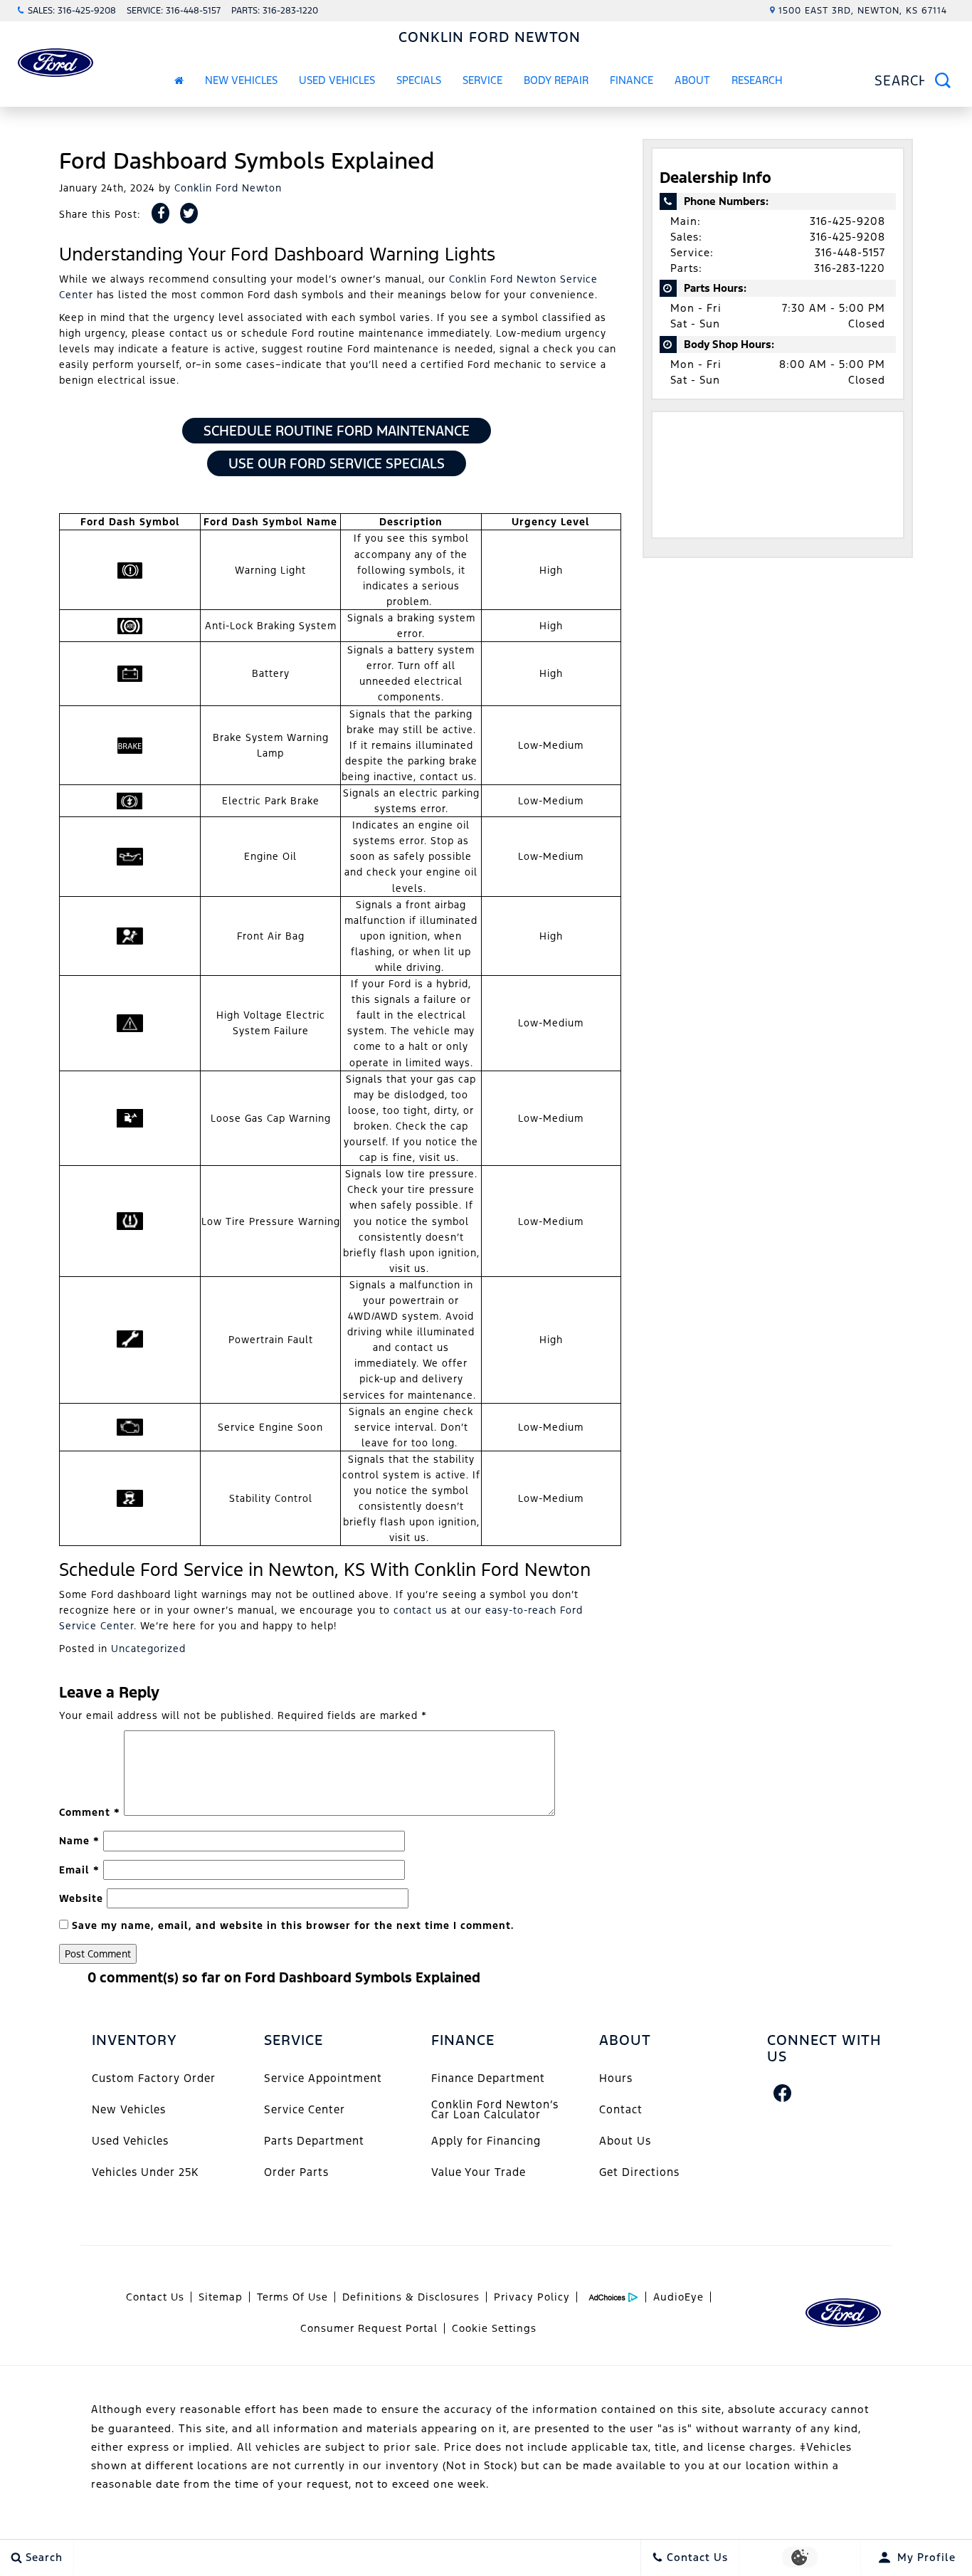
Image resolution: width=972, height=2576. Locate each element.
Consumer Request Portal (369, 2328)
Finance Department (488, 2078)
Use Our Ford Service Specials (337, 463)
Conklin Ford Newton (228, 188)
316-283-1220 (850, 268)
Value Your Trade (479, 2172)
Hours (616, 2078)
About (692, 80)
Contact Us (155, 2297)
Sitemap (221, 2297)
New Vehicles (241, 80)
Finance (632, 80)
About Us (625, 2141)
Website (81, 1898)
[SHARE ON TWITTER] (189, 213)
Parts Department (314, 2141)
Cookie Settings (494, 2328)
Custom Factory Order (154, 2078)
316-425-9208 (847, 221)
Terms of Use (292, 2297)
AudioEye (678, 2297)
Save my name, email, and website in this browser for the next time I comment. (293, 1925)
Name (79, 1841)
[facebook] (783, 2093)
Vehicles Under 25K (145, 2172)
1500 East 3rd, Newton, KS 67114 (863, 11)
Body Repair (556, 80)
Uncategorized (148, 1649)
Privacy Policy (532, 2297)
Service (482, 80)
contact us (421, 1610)
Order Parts (296, 2172)
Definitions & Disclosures (411, 2297)
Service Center (305, 2109)
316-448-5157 (850, 252)
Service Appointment (323, 2078)
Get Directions (639, 2172)
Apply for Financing (486, 2141)
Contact (621, 2109)
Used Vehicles (337, 80)
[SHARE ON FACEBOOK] (160, 213)
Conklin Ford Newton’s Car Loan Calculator (495, 2109)
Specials (419, 80)
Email (79, 1870)
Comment (90, 1812)
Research (757, 83)
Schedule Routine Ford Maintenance (337, 431)
